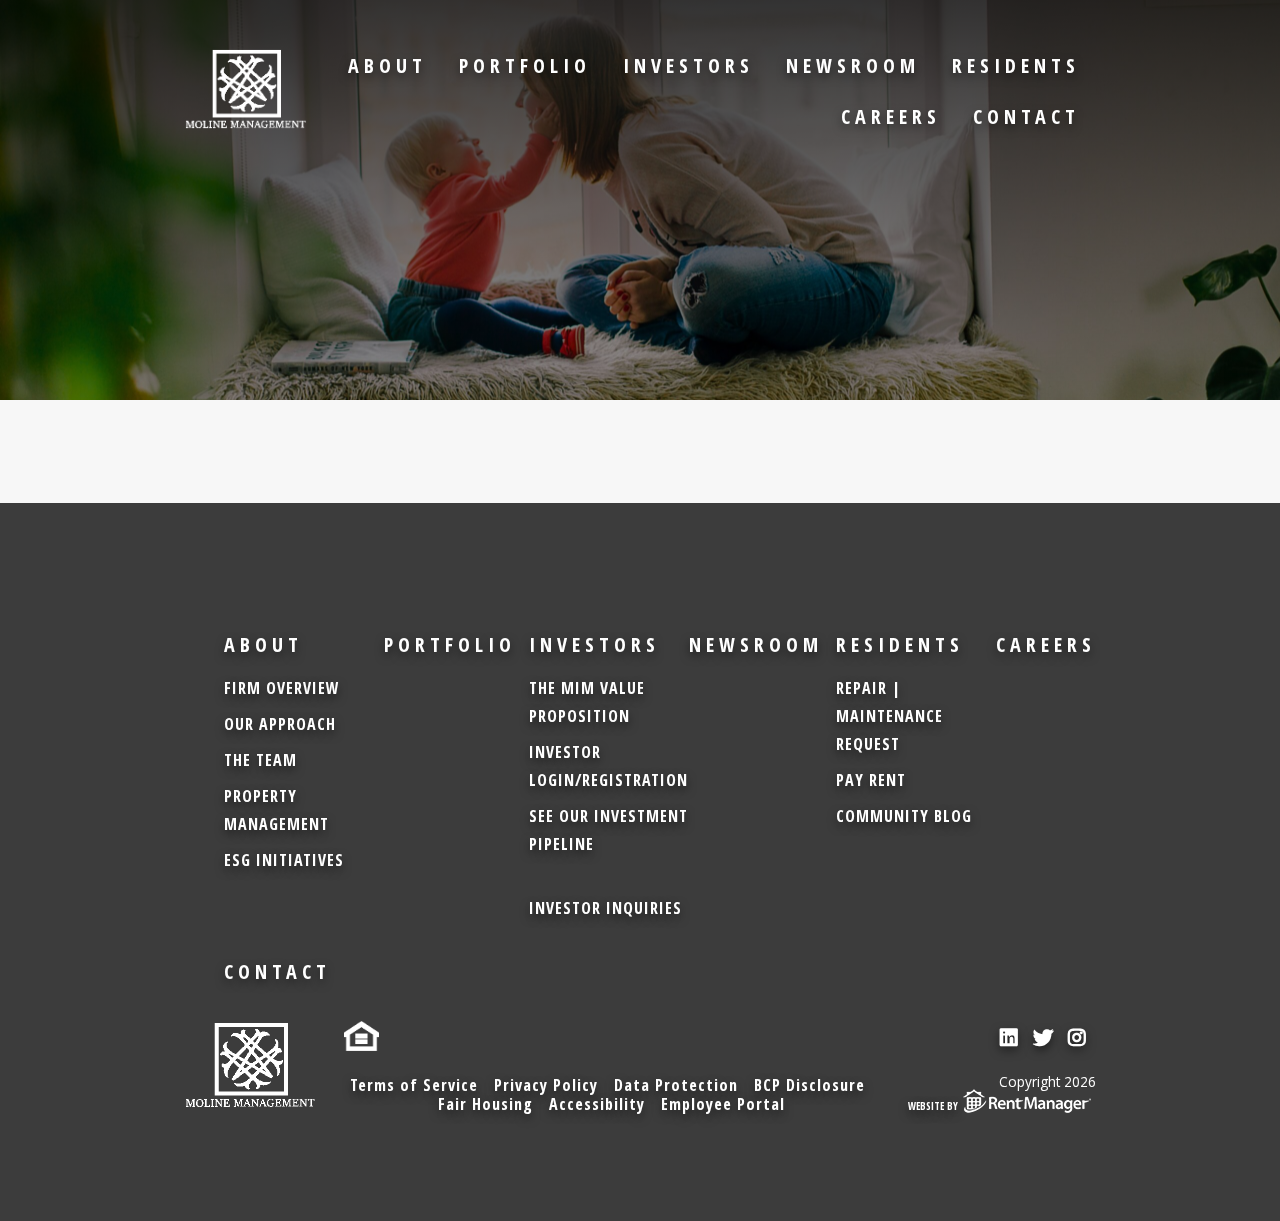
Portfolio (525, 65)
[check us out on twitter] (1045, 1037)
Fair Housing (485, 1104)
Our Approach (280, 724)
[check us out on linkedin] (1011, 1037)
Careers (891, 116)
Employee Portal (723, 1104)
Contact (1026, 116)
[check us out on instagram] (1079, 1037)
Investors (688, 65)
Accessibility (597, 1104)
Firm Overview (282, 688)
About (387, 65)
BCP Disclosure (809, 1085)
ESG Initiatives (284, 860)
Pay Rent (871, 780)
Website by (933, 1106)
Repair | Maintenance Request (889, 716)
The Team (260, 760)
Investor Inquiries (605, 908)
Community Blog (904, 816)
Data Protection (676, 1085)
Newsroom (853, 65)
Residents (1016, 65)
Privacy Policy (546, 1085)
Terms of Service (414, 1085)
